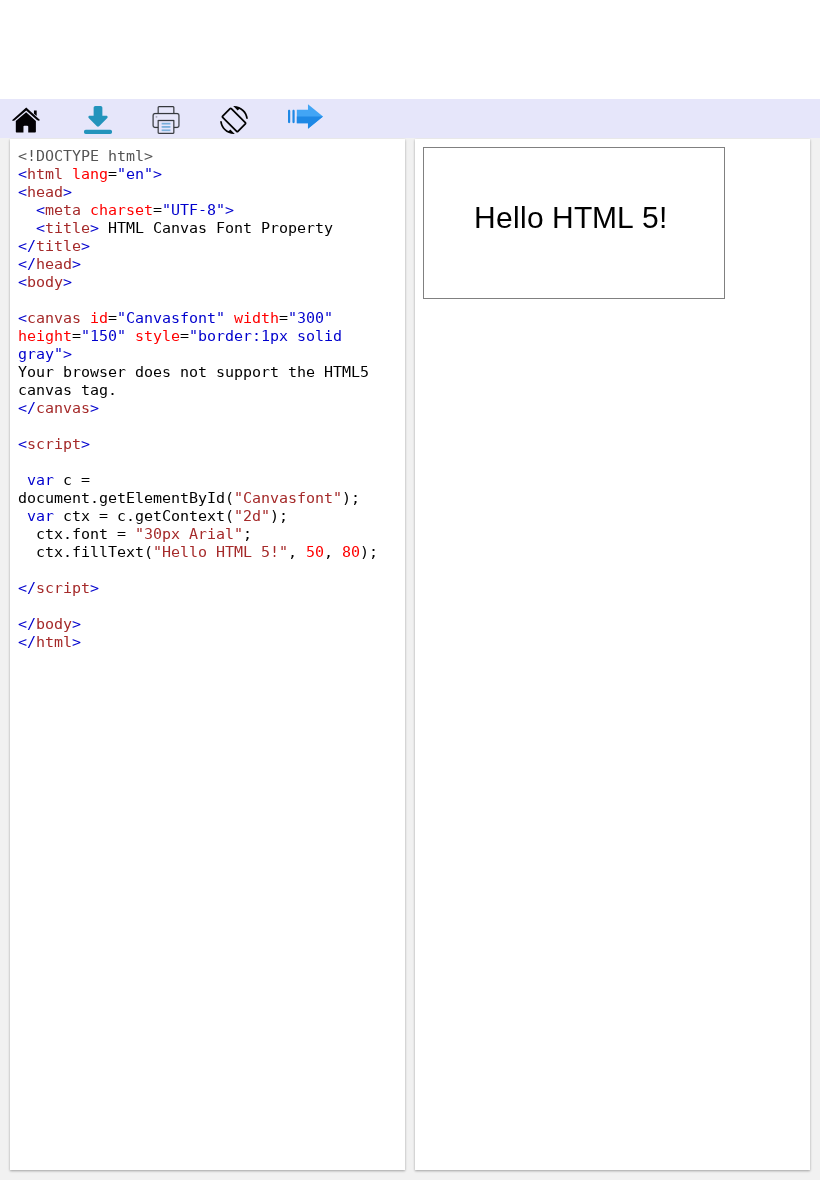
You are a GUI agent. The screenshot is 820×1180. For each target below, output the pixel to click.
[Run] (295, 128)
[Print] (156, 128)
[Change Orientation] (224, 128)
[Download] (100, 128)
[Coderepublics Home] (22, 128)
